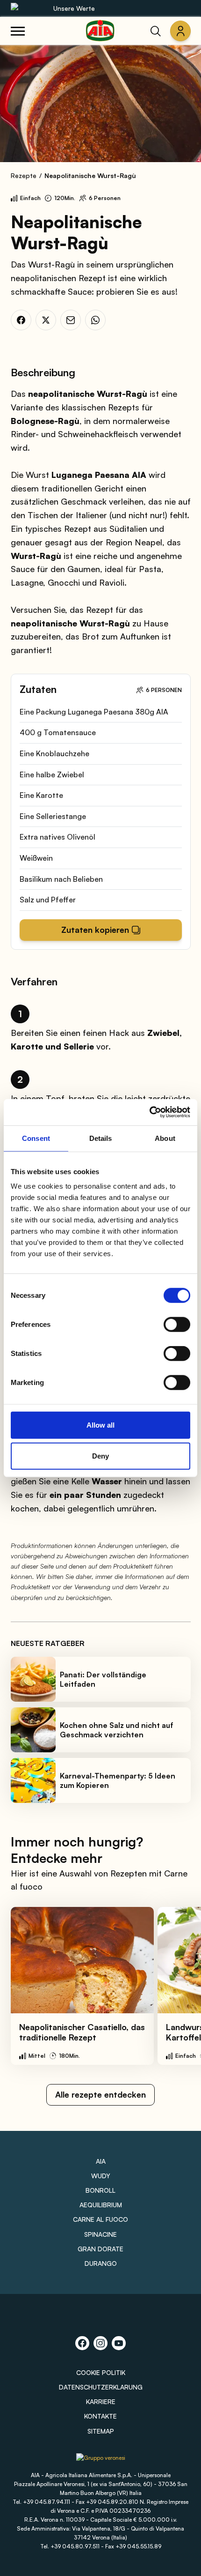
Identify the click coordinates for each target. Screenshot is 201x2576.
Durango (101, 2263)
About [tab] (165, 1138)
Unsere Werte (74, 8)
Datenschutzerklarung (101, 2387)
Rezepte (24, 175)
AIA (101, 2161)
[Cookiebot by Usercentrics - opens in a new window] (149, 1112)
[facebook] (21, 320)
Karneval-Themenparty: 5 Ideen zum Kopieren (118, 1780)
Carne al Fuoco (100, 2219)
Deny (100, 1456)
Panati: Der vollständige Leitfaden (103, 1679)
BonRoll (100, 2190)
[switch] (177, 1325)
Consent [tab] (36, 1138)
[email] (71, 320)
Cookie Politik (101, 2372)
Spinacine (100, 2234)
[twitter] (46, 320)
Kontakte (100, 2416)
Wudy (101, 2176)
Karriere (101, 2401)
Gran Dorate (100, 2249)
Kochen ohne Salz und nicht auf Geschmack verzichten (117, 1730)
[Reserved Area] (180, 31)
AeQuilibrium (101, 2205)
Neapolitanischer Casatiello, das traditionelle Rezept (82, 2032)
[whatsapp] (95, 320)
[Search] (156, 31)
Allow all (100, 1425)
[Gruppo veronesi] (101, 2461)
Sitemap (101, 2431)
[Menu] (18, 31)
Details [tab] (101, 1138)
